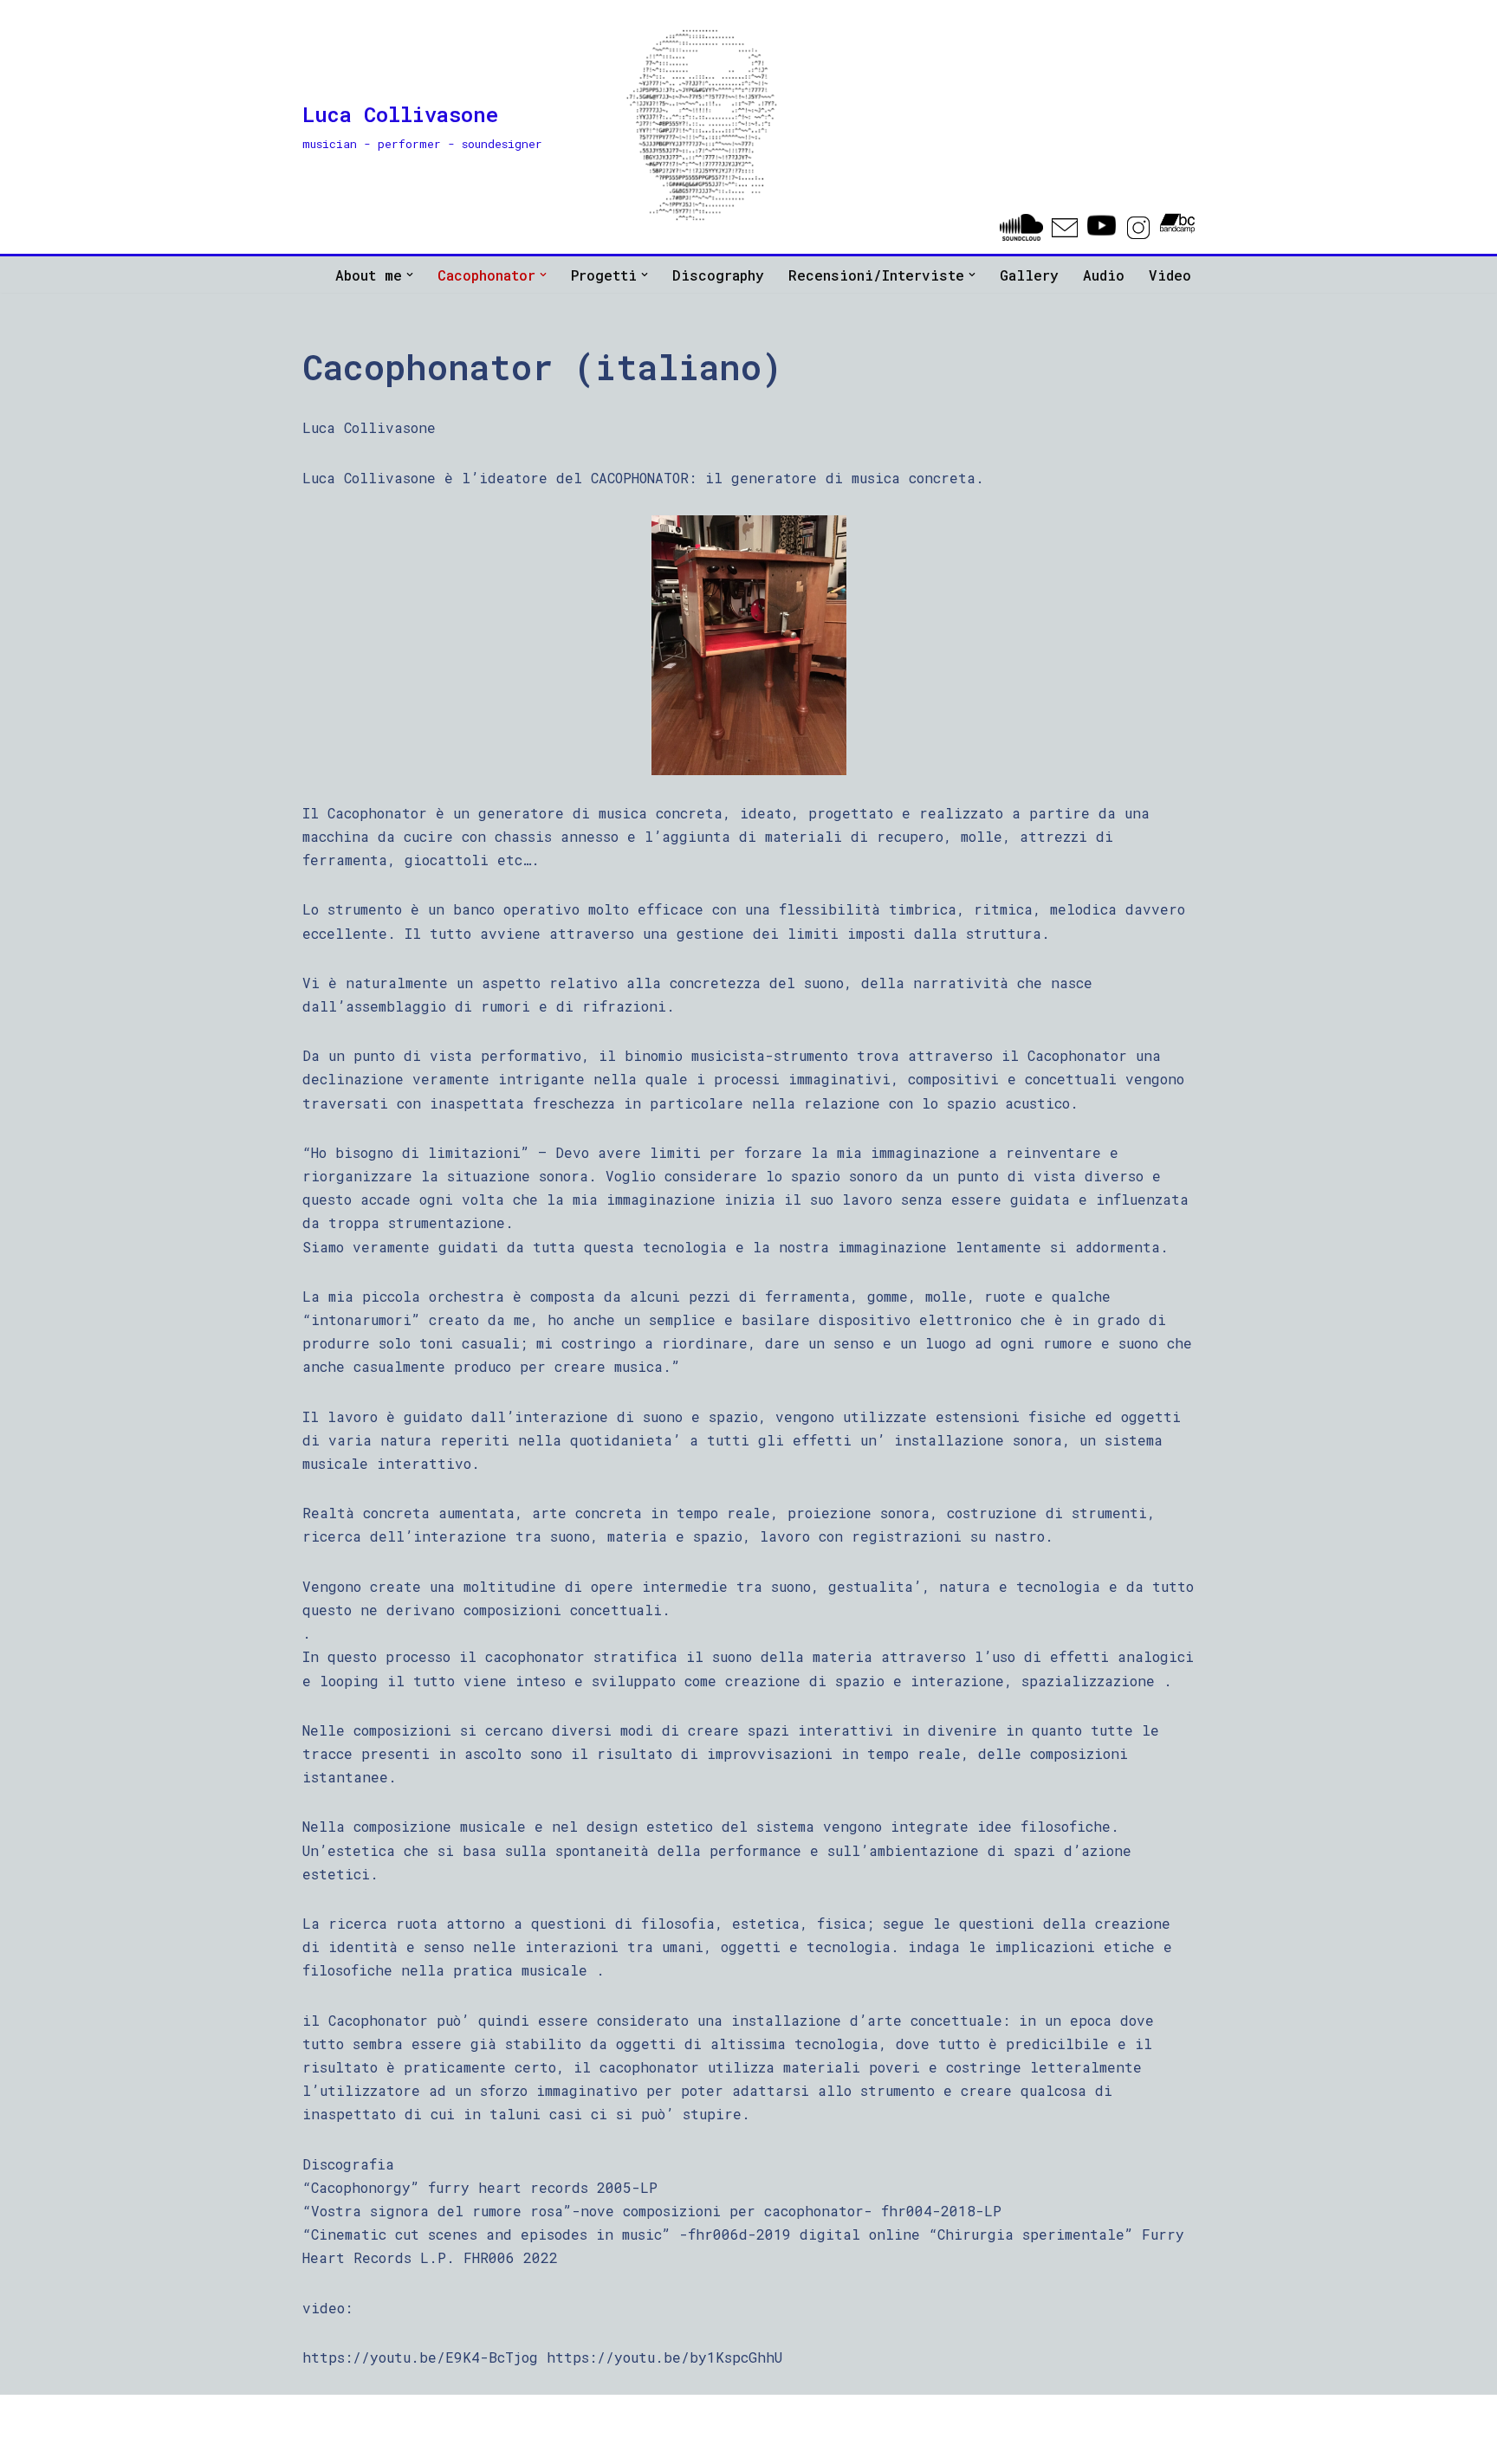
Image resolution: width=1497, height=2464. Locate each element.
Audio (1104, 275)
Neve (319, 2417)
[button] (410, 275)
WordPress (494, 2417)
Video (1170, 275)
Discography (718, 275)
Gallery (1029, 275)
